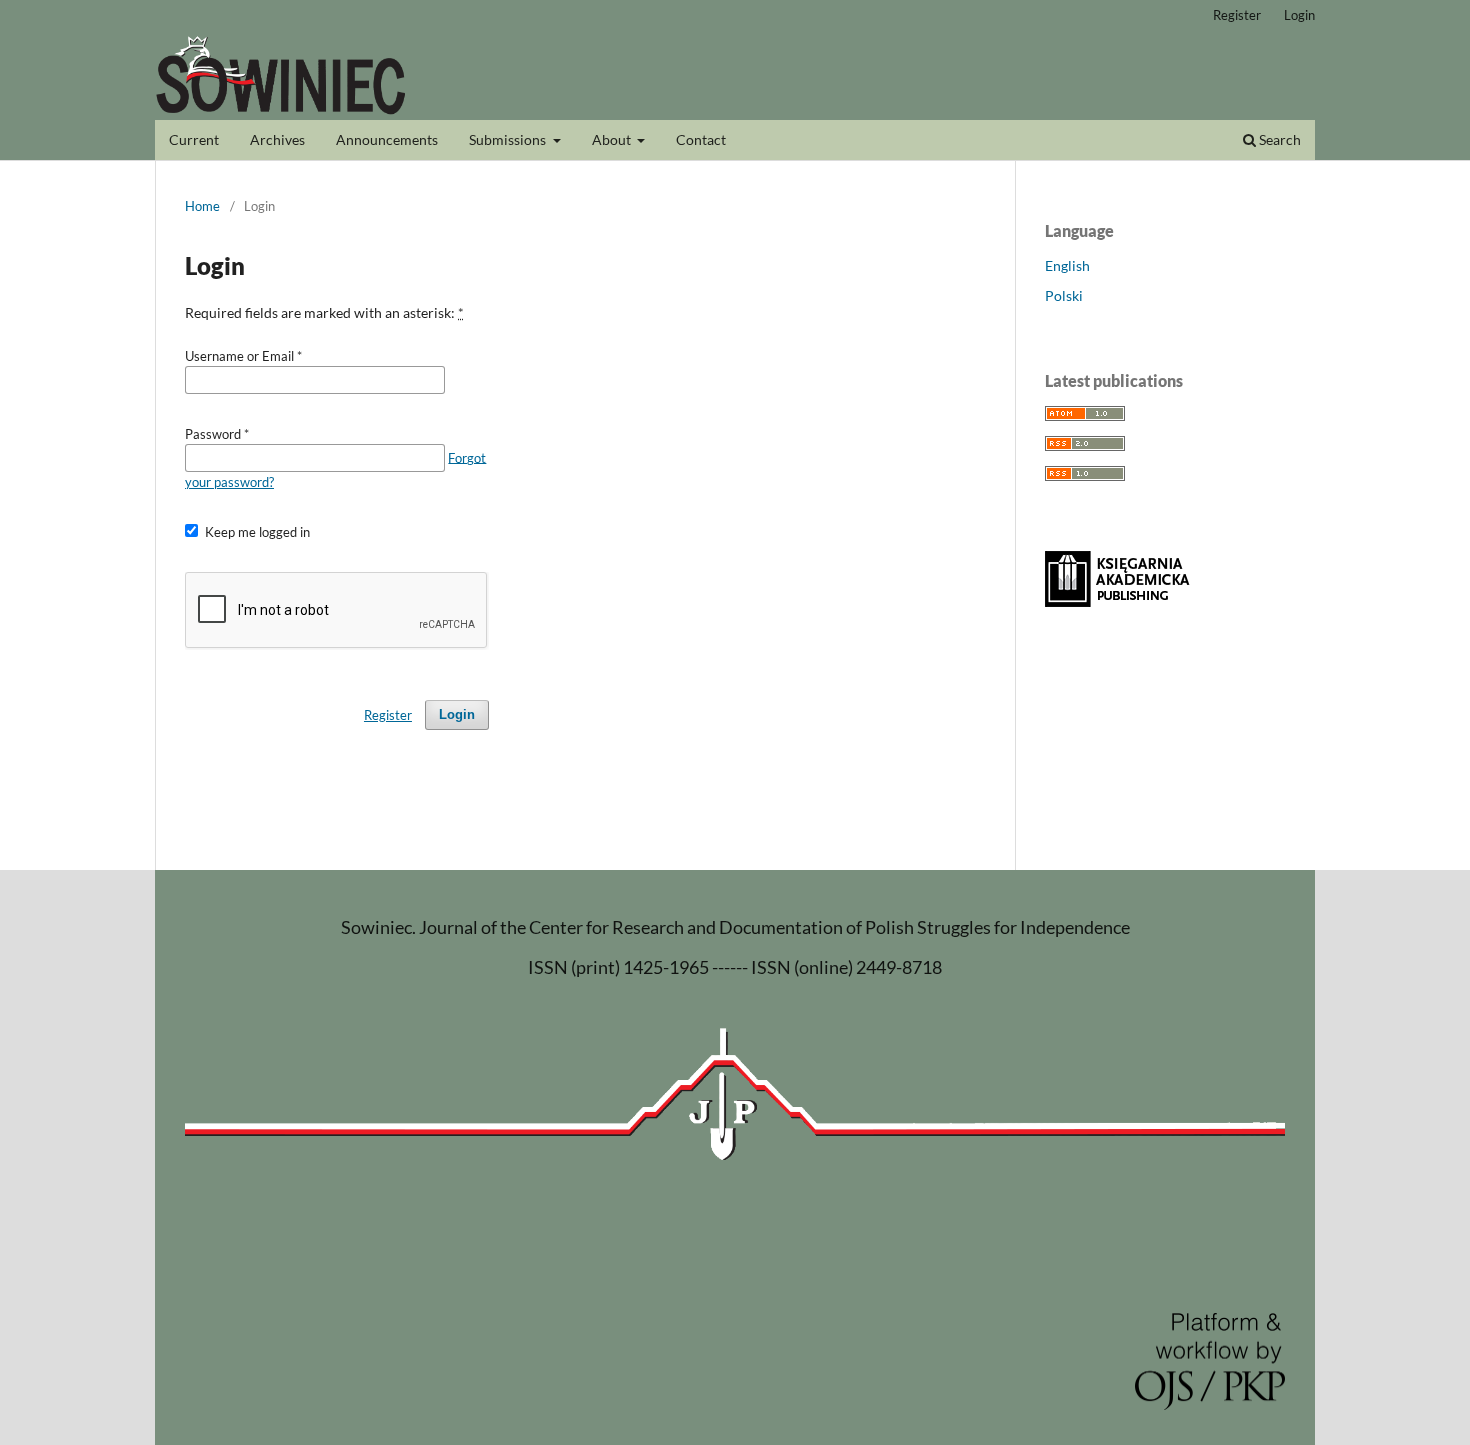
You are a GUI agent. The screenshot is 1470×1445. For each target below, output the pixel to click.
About (613, 139)
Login (1299, 15)
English (1067, 265)
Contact (701, 139)
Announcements (387, 139)
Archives (277, 139)
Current (194, 139)
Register (1237, 15)
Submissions (509, 139)
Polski (1064, 295)
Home (202, 206)
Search (1278, 139)
